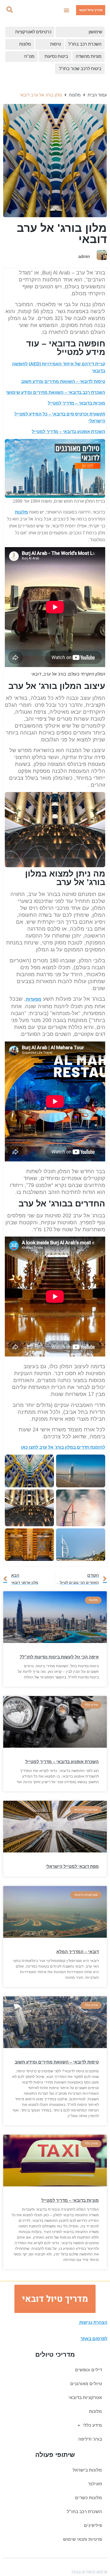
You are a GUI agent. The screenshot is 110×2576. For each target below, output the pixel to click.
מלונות (25, 44)
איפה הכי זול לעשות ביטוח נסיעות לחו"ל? (59, 1657)
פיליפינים (93, 2525)
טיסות (56, 44)
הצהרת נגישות (93, 2322)
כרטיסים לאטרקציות (33, 32)
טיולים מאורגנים (86, 2384)
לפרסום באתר (94, 2339)
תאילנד (95, 2484)
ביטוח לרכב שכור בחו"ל (80, 69)
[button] (66, 10)
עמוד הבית (97, 95)
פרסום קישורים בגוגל (89, 2571)
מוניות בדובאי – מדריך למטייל (76, 403)
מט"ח (29, 56)
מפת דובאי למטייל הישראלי (72, 1866)
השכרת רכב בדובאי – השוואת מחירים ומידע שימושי (56, 392)
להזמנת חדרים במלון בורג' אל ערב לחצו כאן (63, 1447)
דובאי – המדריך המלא (78, 1952)
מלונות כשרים (89, 2498)
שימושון (95, 32)
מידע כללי (92, 2425)
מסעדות (34, 999)
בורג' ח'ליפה (90, 2439)
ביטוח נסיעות (56, 56)
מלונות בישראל (87, 2470)
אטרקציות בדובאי (85, 2398)
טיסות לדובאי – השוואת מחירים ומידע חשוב (63, 381)
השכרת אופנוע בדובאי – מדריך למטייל (68, 432)
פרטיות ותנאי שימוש (82, 2539)
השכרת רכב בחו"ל (85, 44)
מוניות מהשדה (89, 56)
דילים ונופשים (89, 2370)
